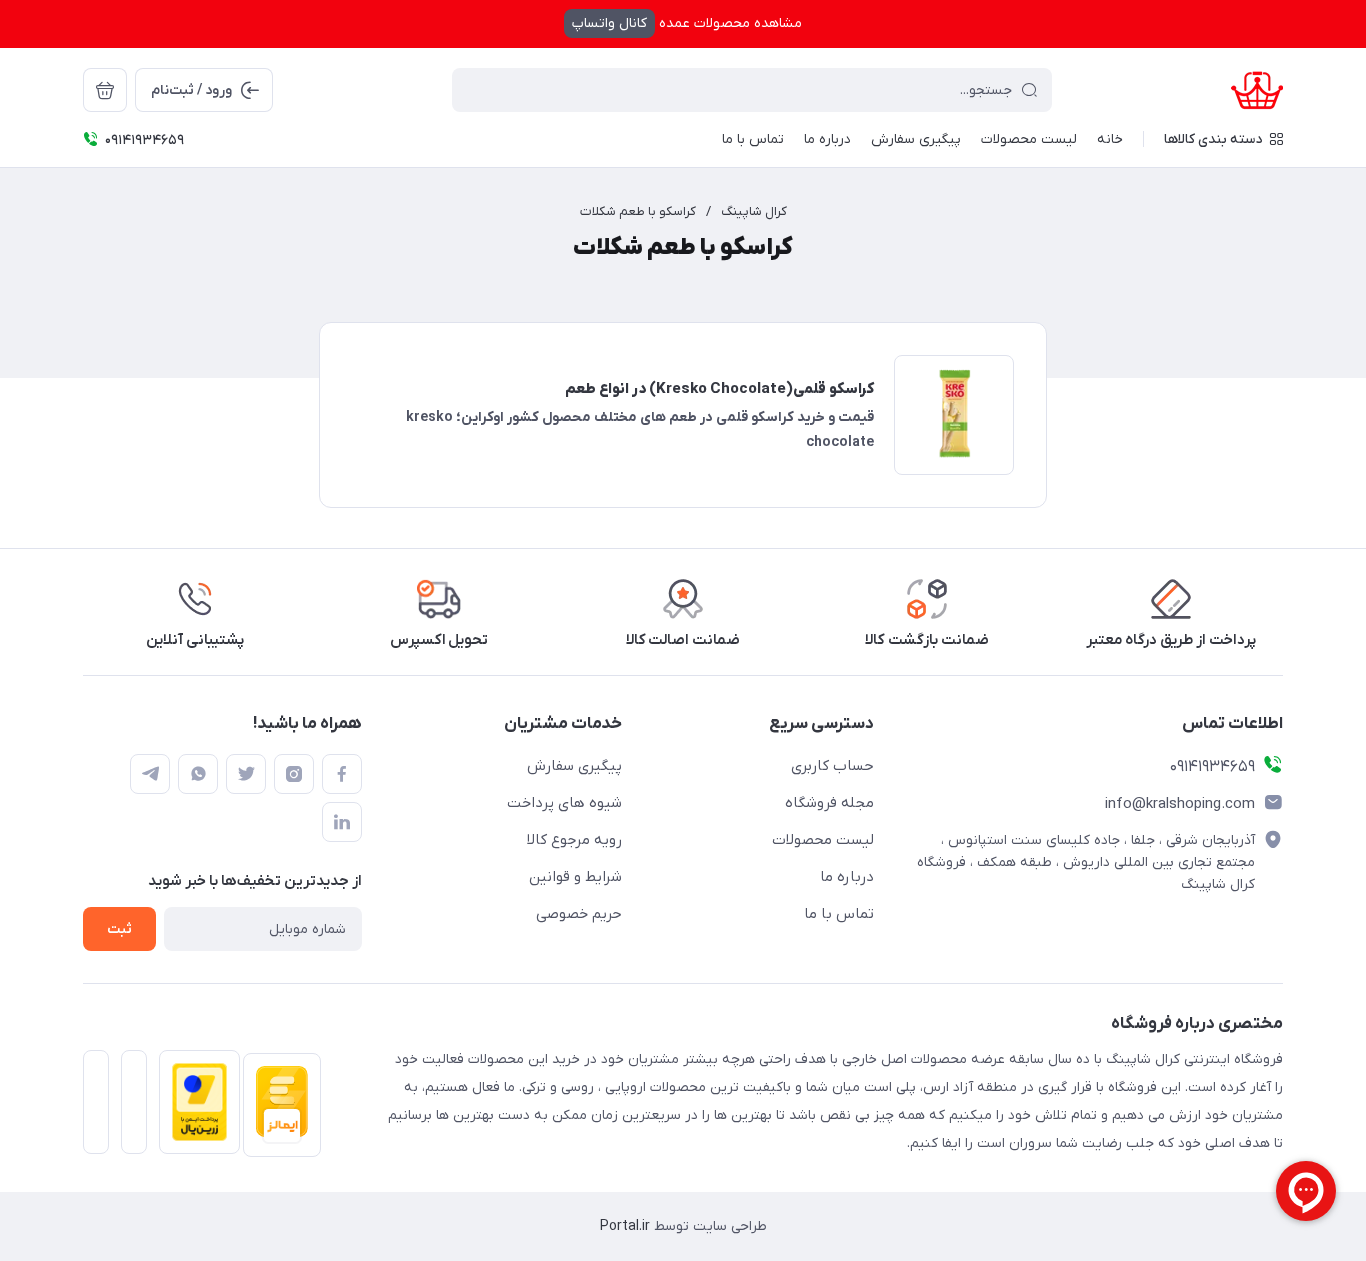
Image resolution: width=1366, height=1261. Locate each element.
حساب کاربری (832, 766)
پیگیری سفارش (574, 766)
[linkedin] (342, 822)
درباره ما (847, 877)
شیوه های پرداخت (564, 803)
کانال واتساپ (609, 23)
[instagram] (294, 774)
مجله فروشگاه (829, 803)
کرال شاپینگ (754, 211)
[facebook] (342, 774)
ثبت (119, 929)
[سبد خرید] (105, 90)
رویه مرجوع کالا (574, 840)
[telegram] (150, 774)
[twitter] (246, 774)
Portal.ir (625, 1226)
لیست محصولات (823, 840)
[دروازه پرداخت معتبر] (193, 1108)
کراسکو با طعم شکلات (638, 211)
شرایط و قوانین (575, 877)
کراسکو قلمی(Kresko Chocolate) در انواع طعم (719, 389)
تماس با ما (839, 914)
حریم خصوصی (579, 914)
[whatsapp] (198, 774)
